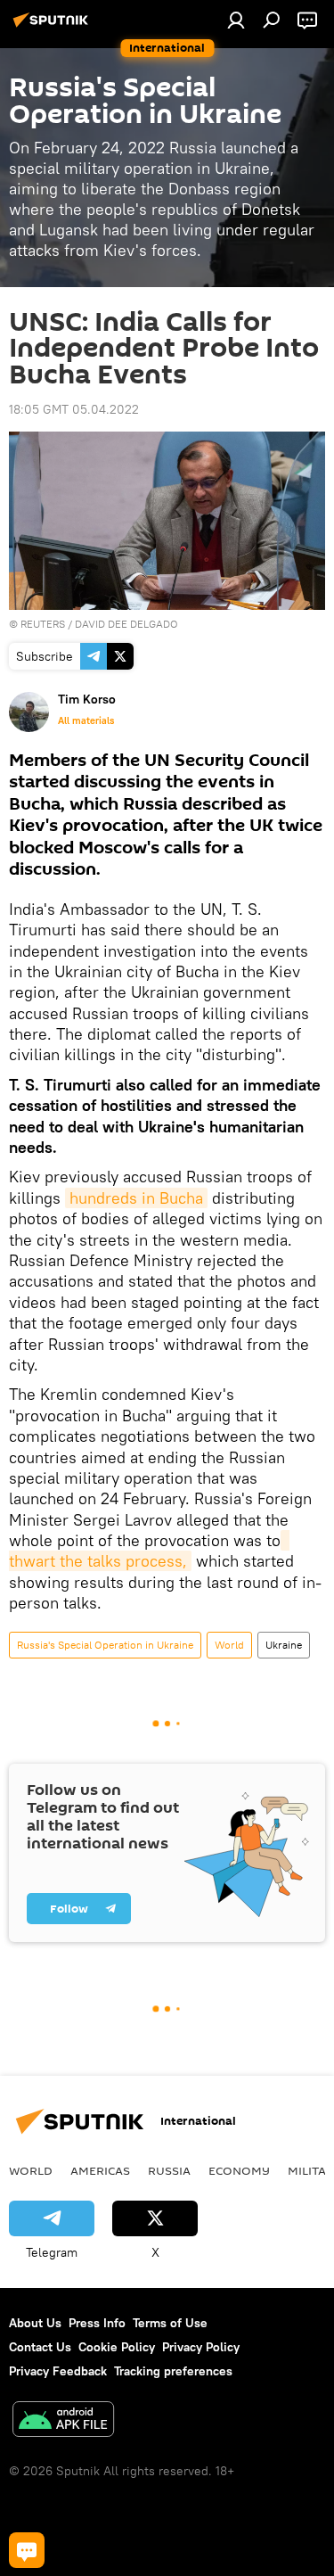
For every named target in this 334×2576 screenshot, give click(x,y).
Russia (169, 2170)
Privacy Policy (201, 2347)
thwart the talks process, (149, 1551)
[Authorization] (236, 20)
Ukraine (284, 1645)
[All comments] (27, 2550)
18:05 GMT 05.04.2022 (74, 409)
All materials (86, 720)
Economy (239, 2170)
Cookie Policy (117, 2347)
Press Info (97, 2323)
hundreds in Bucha (136, 1198)
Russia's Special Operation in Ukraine (105, 1645)
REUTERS (43, 624)
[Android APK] (63, 2421)
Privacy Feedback (58, 2371)
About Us (35, 2323)
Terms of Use (170, 2323)
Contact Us (40, 2347)
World (229, 1645)
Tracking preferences (173, 2371)
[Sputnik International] (53, 27)
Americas (100, 2170)
